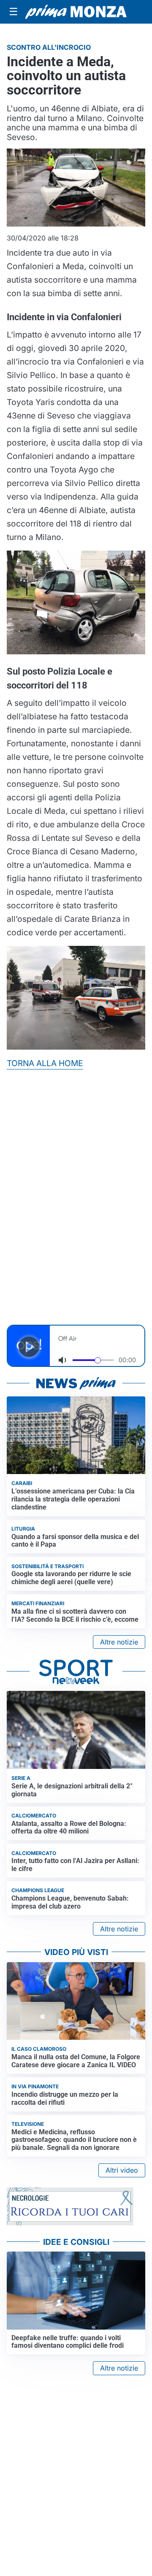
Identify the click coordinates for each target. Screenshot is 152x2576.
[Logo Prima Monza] (76, 12)
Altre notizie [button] (119, 1642)
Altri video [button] (122, 2170)
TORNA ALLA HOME (45, 1063)
